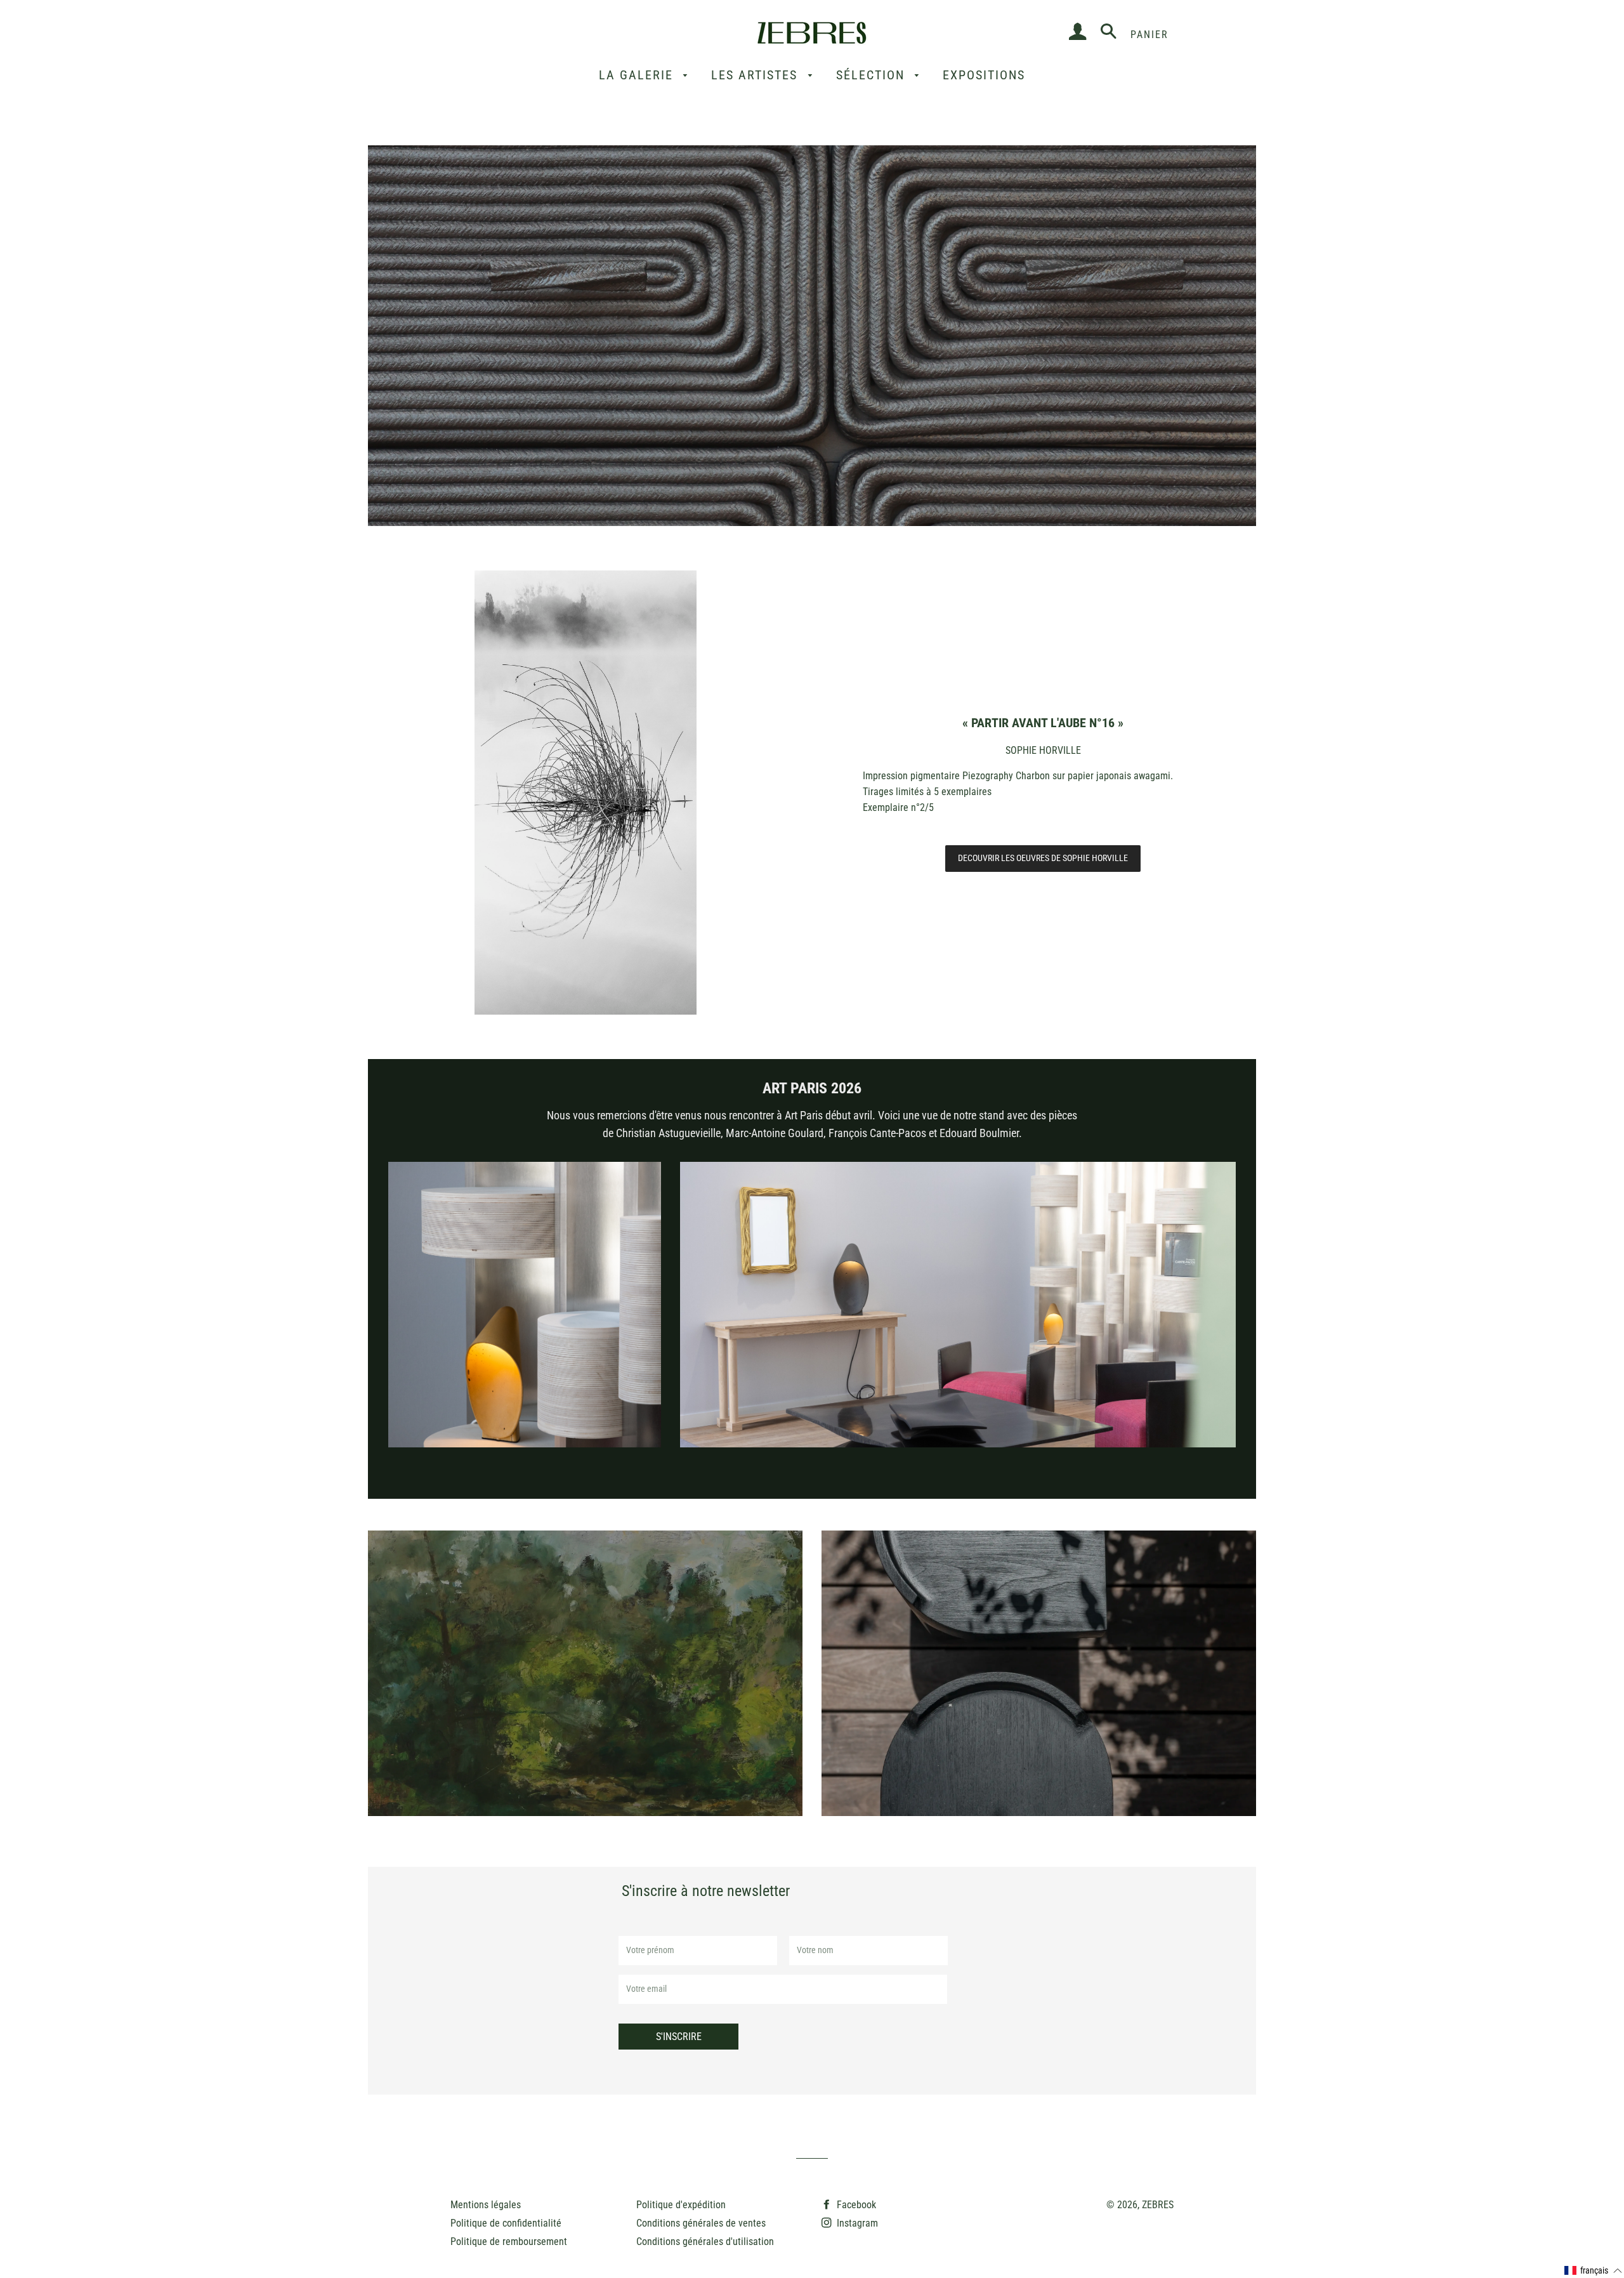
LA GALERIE (638, 75)
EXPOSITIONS (984, 75)
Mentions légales (486, 2205)
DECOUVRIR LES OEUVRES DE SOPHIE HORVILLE (1043, 858)
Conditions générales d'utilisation (705, 2242)
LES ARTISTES (756, 75)
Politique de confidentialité (506, 2223)
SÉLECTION (873, 75)
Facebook (855, 2205)
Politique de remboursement (509, 2242)
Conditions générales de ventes (701, 2223)
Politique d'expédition (681, 2205)
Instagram (856, 2223)
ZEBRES (1158, 2205)
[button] (1594, 2271)
